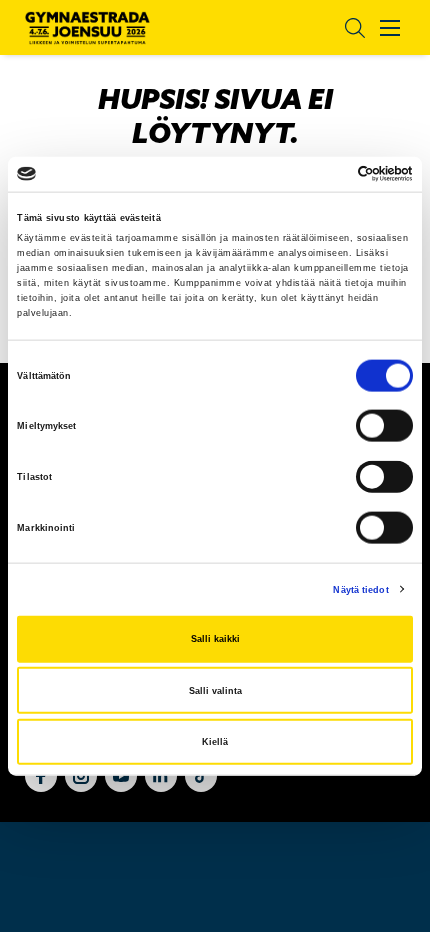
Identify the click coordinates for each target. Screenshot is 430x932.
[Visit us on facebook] (41, 776)
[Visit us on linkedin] (161, 776)
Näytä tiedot (360, 589)
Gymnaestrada (87, 28)
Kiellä (215, 742)
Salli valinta (215, 690)
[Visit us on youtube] (121, 776)
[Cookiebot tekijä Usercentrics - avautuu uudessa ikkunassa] (325, 174)
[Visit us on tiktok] (201, 776)
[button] (340, 27)
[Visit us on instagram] (81, 776)
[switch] (384, 426)
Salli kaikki (215, 639)
